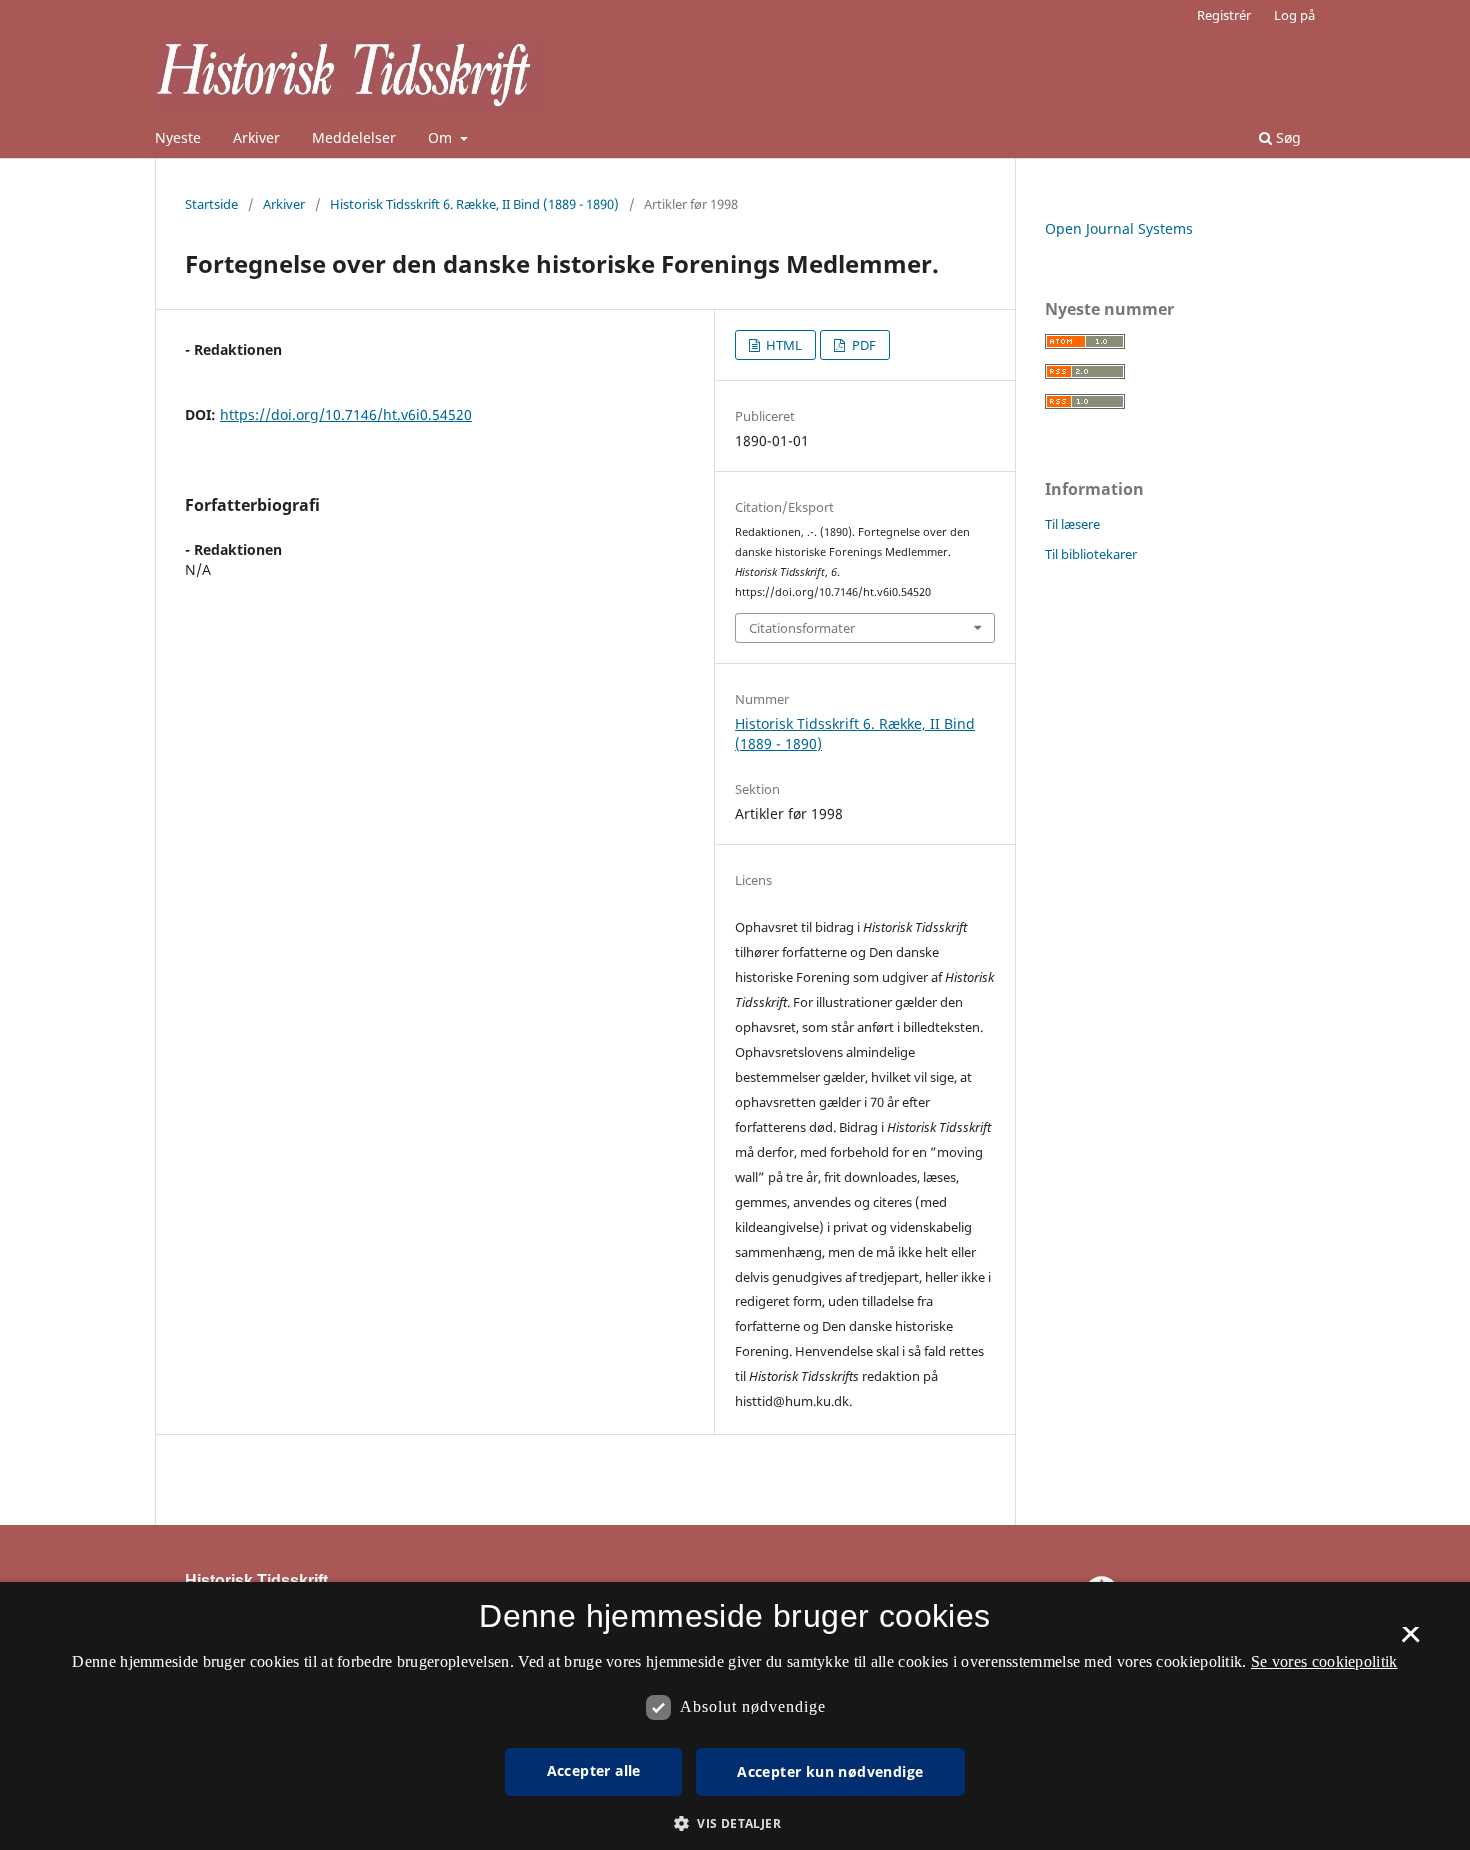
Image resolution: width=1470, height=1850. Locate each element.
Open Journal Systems (1119, 228)
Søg (1286, 137)
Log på (1294, 15)
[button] (735, 1823)
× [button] (1410, 1641)
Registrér (1224, 15)
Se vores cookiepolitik (1324, 1661)
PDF (862, 345)
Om (442, 137)
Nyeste (178, 137)
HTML (782, 345)
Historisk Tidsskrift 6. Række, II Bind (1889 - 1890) (474, 204)
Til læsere (1072, 524)
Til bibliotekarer (1091, 554)
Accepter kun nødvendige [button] (830, 1771)
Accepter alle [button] (594, 1770)
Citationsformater (802, 628)
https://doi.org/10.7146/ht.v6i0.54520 (346, 414)
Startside (211, 204)
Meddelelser (354, 137)
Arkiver (256, 137)
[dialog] (735, 1716)
